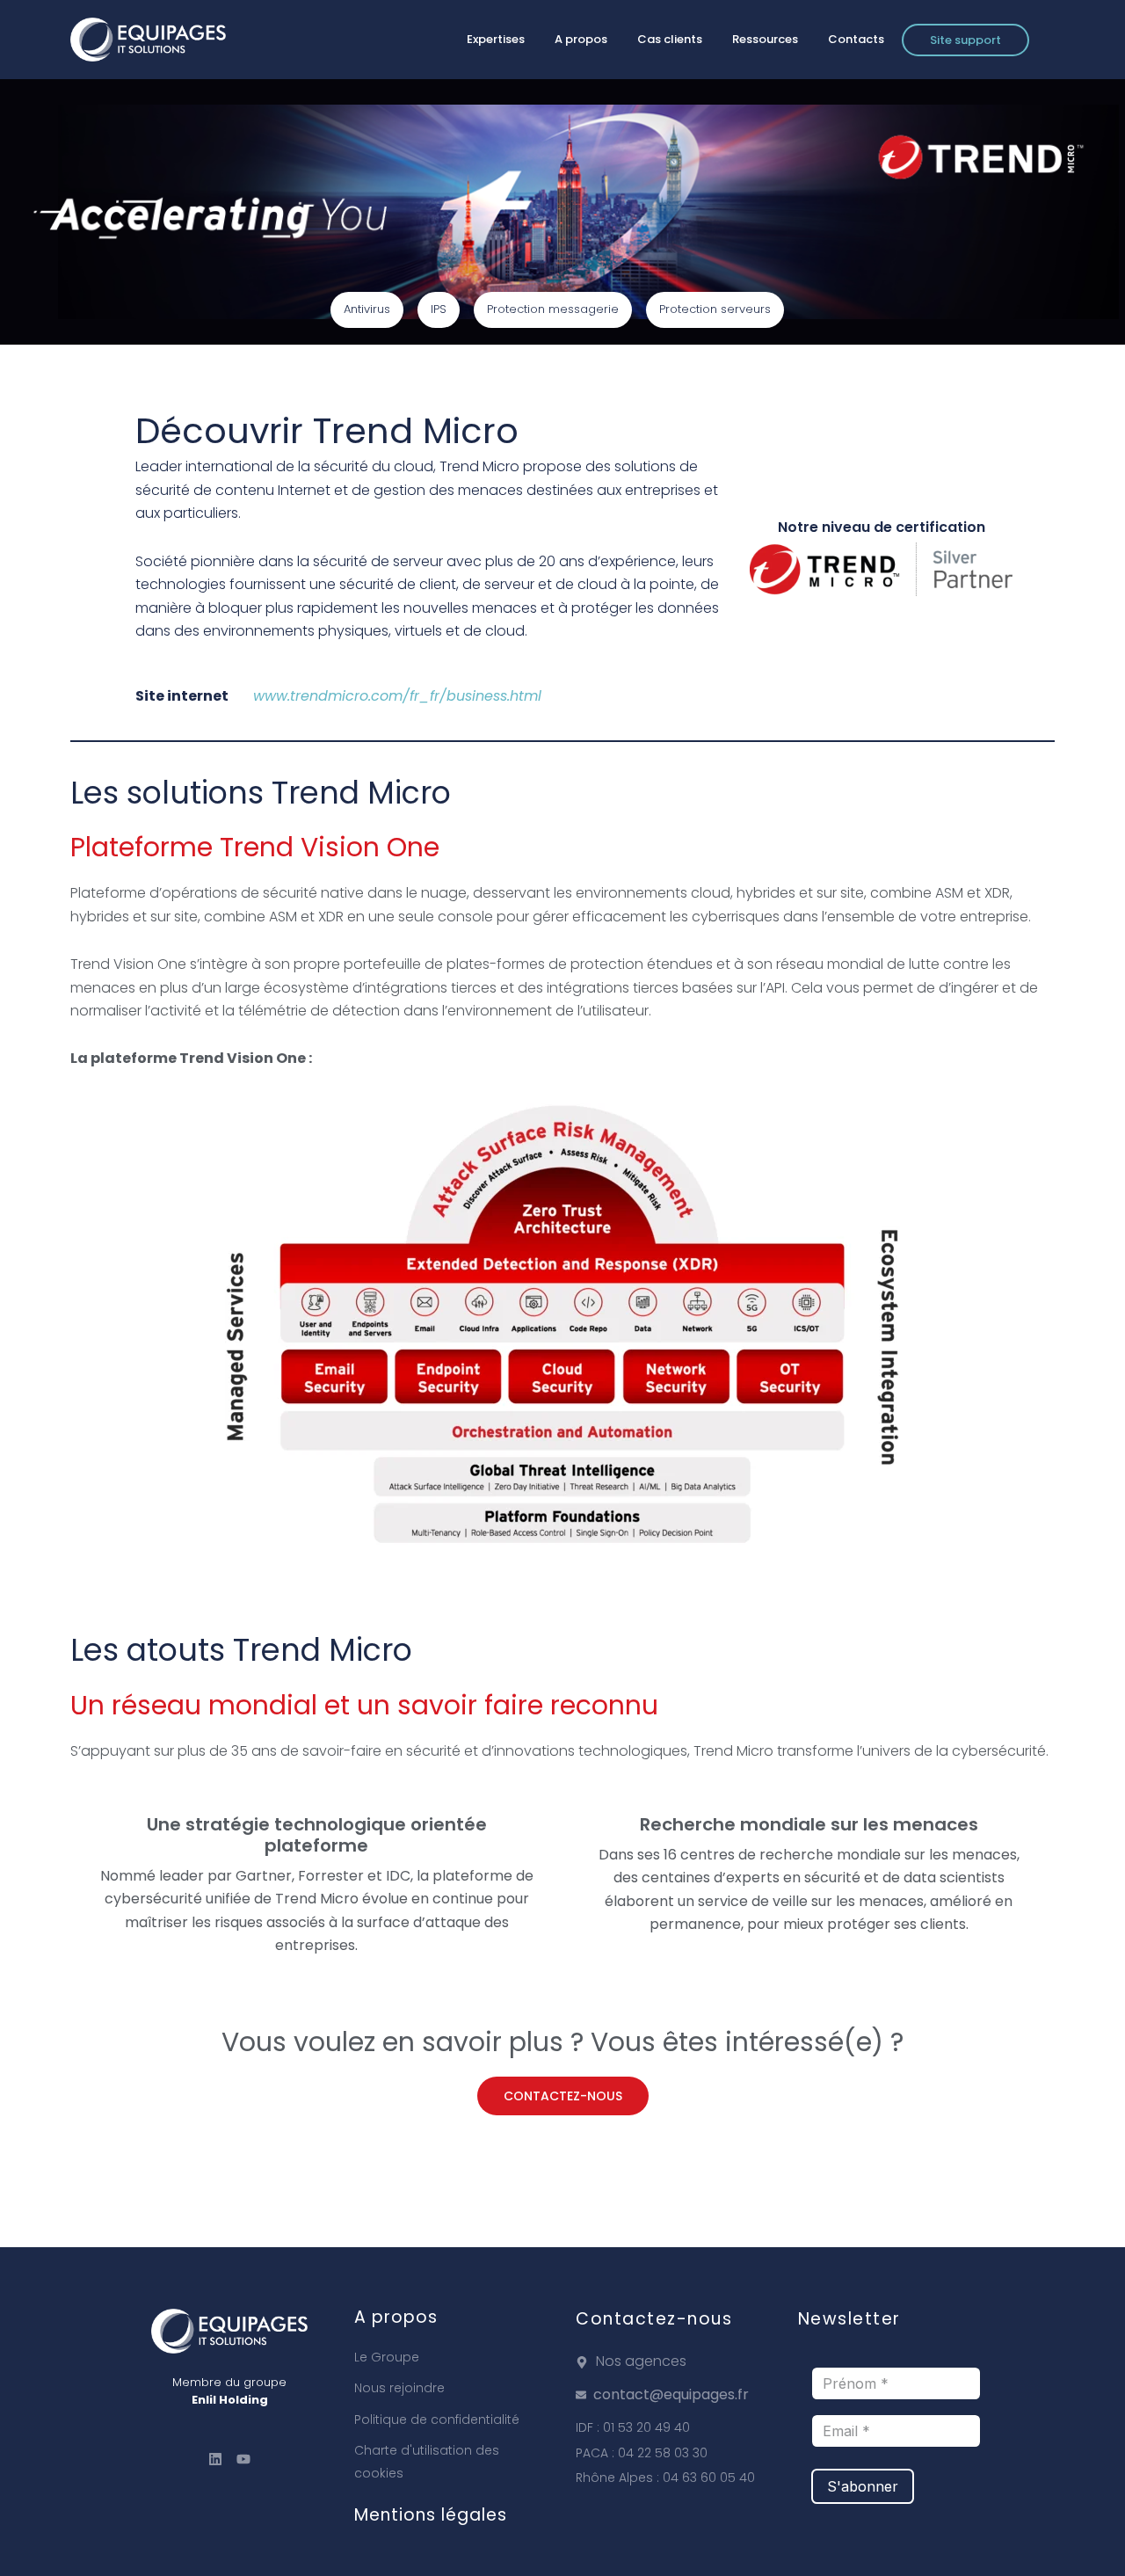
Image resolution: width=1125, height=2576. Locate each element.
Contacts (856, 39)
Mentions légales (431, 2515)
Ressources (765, 39)
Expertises (496, 39)
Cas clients (670, 39)
